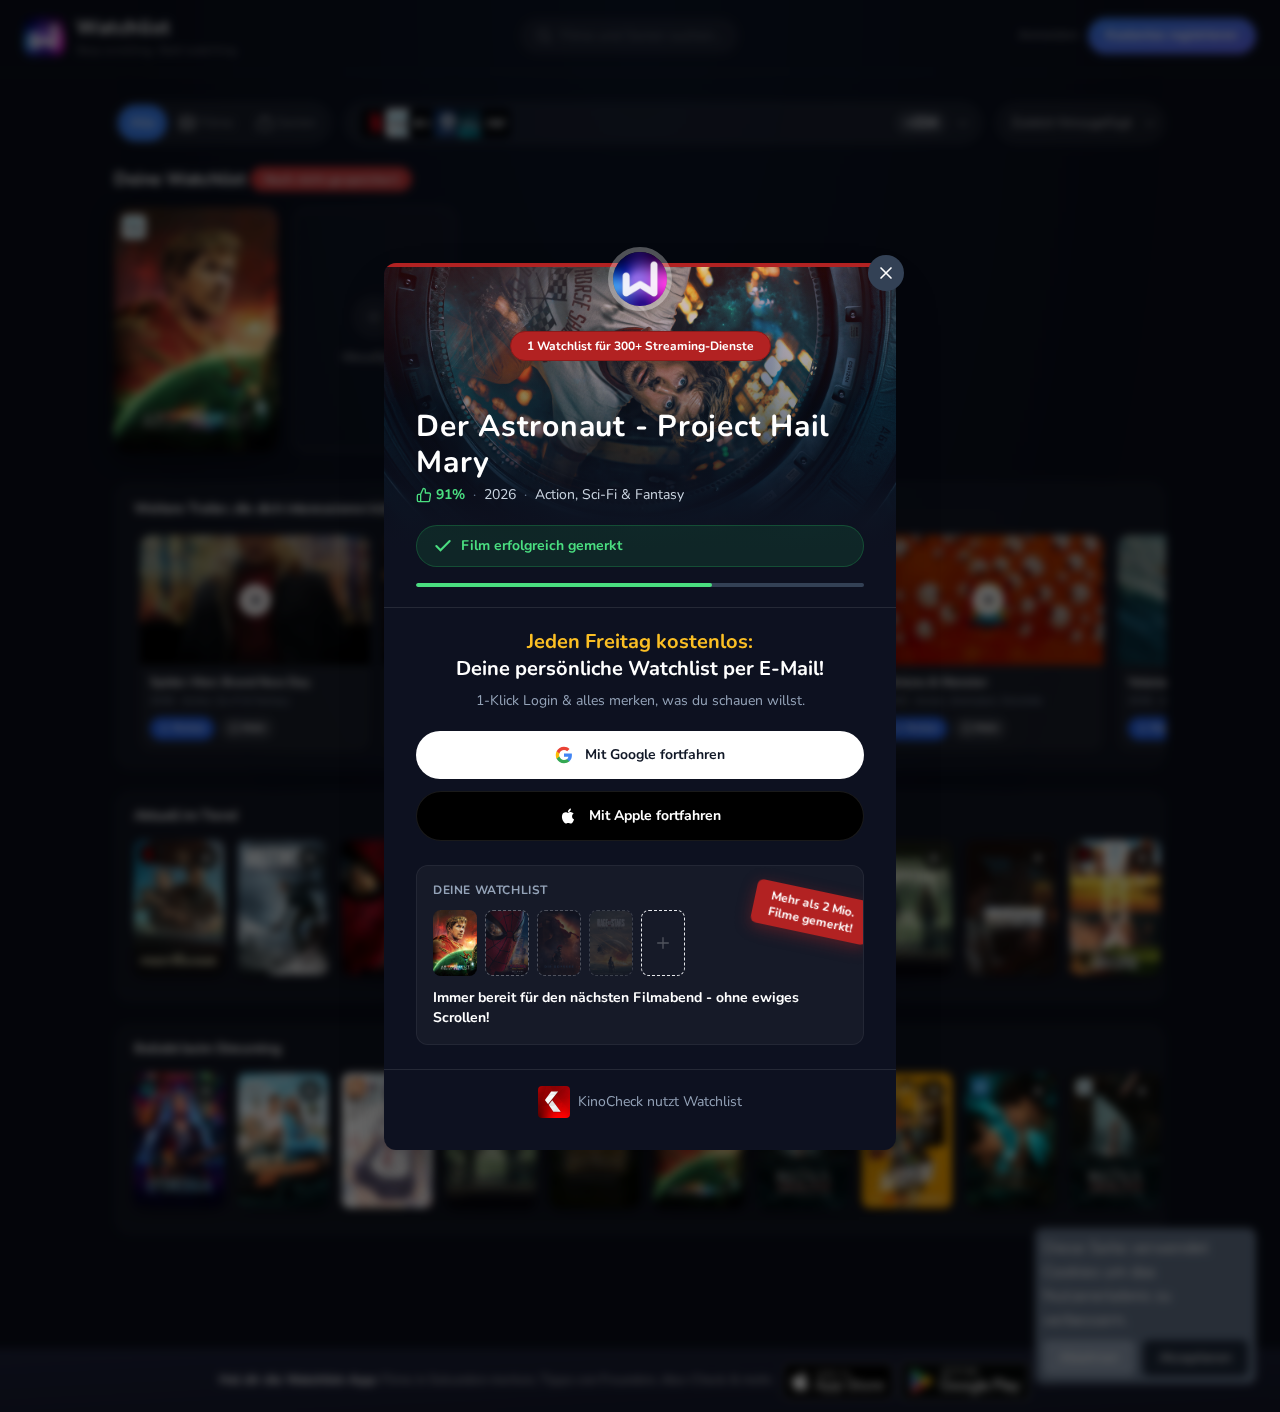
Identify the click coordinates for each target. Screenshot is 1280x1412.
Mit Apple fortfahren (655, 815)
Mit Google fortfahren (655, 754)
